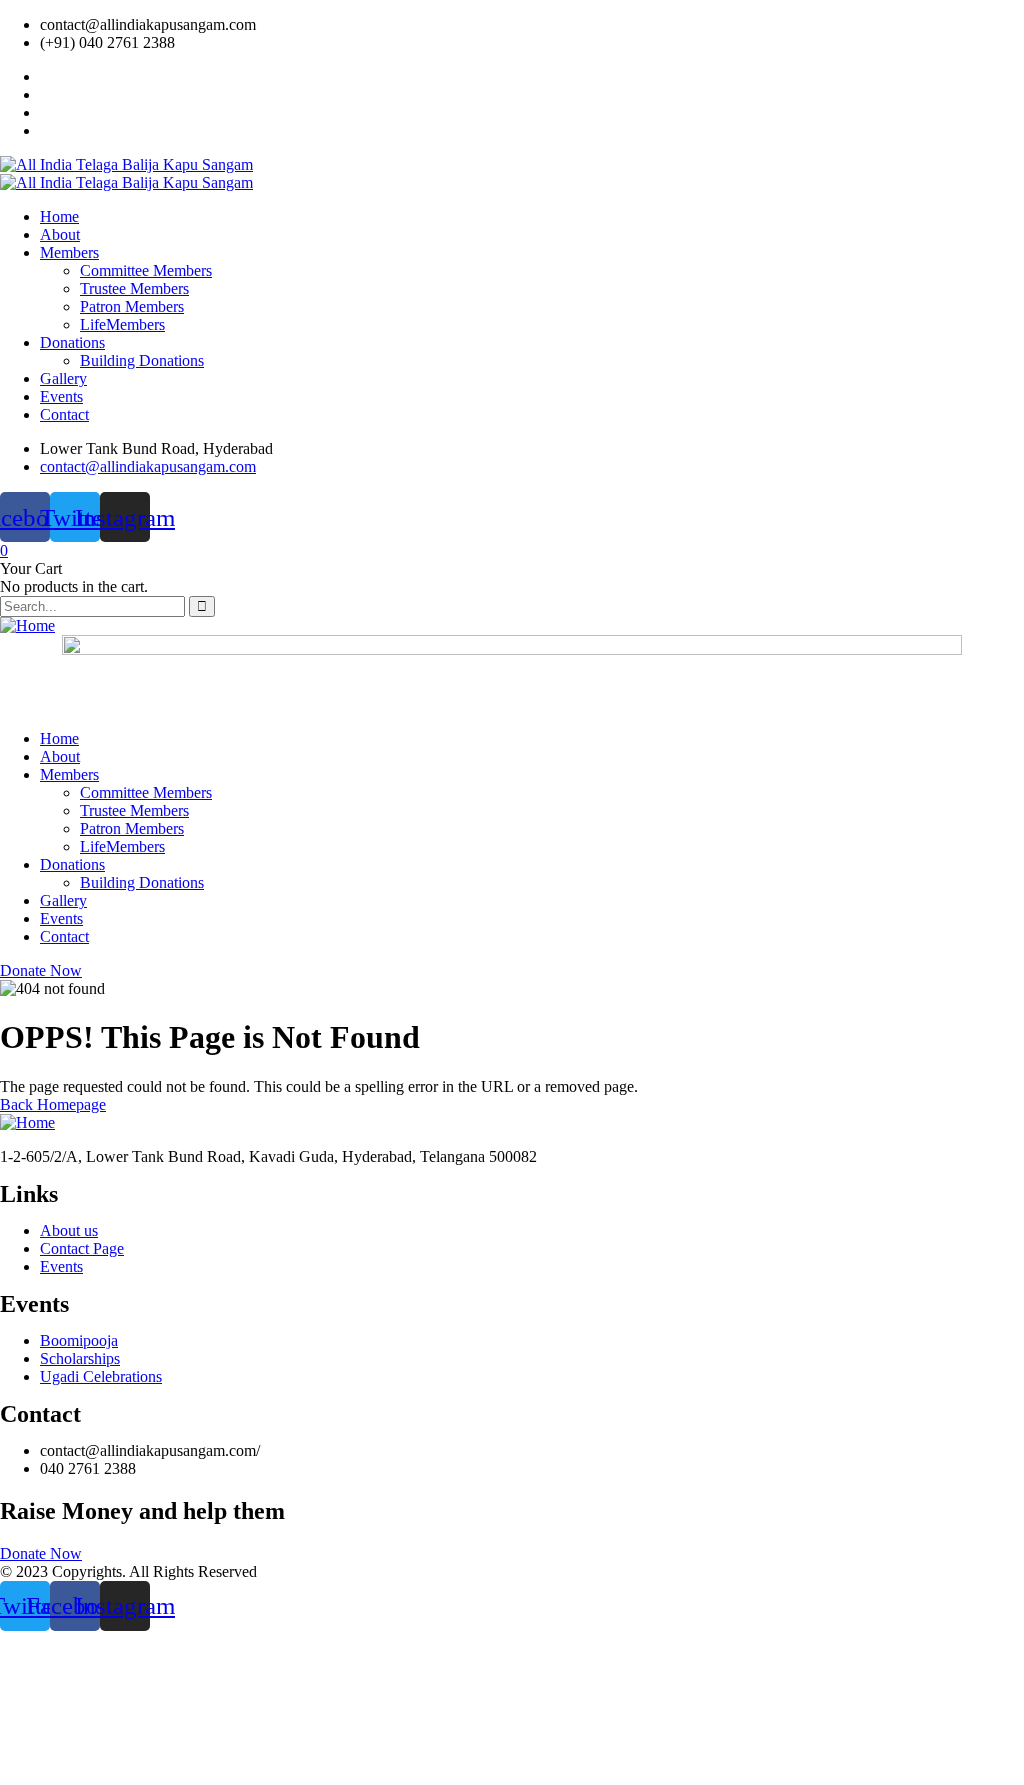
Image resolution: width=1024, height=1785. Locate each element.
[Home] (27, 625)
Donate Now (41, 970)
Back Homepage (53, 1104)
